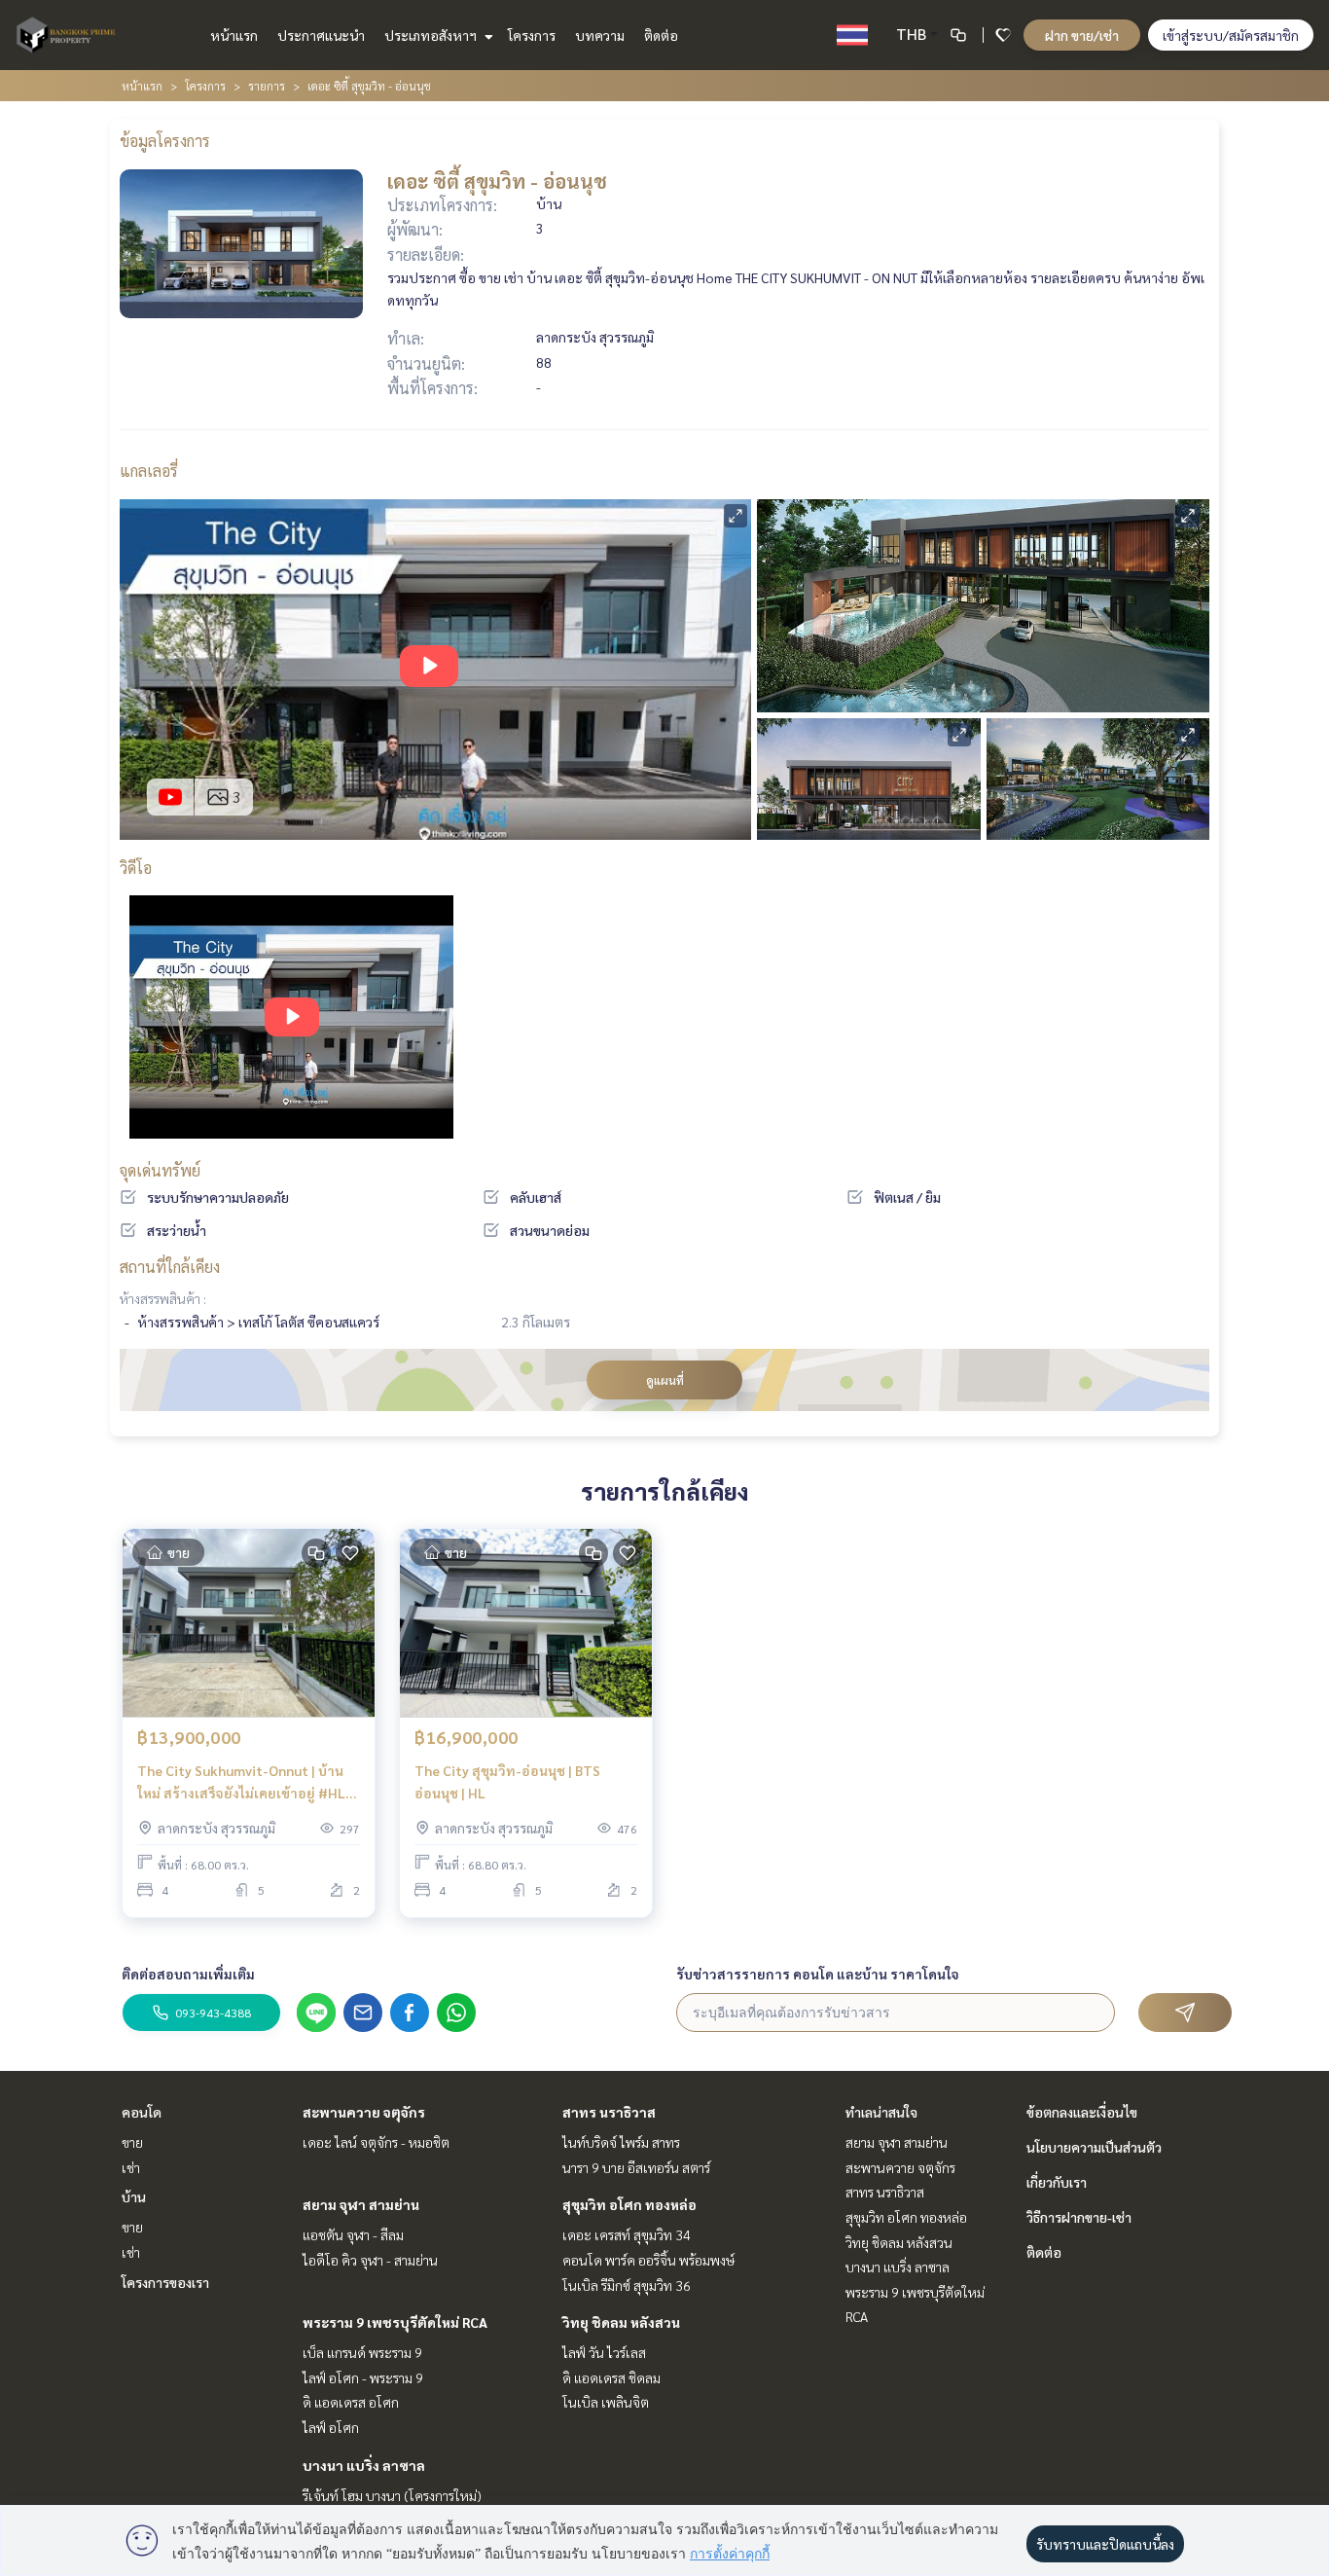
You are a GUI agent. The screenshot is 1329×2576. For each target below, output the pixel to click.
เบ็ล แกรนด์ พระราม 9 (362, 2352)
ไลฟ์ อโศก (331, 2427)
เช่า (131, 2167)
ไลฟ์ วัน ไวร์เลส (604, 2352)
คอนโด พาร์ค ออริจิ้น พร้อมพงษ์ (648, 2260)
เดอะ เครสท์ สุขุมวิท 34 (627, 2234)
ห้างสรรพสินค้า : (163, 1298)
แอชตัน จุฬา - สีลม (353, 2234)
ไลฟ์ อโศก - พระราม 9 (363, 2377)
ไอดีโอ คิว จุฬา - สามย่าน (370, 2260)
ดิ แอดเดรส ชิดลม (611, 2377)
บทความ (600, 35)
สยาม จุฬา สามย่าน (361, 2204)
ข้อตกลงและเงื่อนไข (1082, 2112)
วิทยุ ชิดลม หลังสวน (621, 2322)
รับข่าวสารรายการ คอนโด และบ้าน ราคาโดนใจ (818, 1974)
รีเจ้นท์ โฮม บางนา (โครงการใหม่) (392, 2495)
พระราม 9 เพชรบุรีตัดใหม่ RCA (395, 2322)
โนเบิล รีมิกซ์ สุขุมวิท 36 (627, 2285)
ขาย (132, 2142)
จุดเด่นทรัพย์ (160, 1170)
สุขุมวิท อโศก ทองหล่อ (629, 2204)
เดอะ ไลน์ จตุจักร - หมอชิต (376, 2142)
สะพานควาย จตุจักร (364, 2112)
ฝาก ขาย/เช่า (1082, 35)
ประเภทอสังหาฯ (432, 35)
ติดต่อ (661, 35)
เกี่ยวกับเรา (1057, 2182)
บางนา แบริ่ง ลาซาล (364, 2465)
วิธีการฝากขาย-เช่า (1079, 2217)
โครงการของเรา (165, 2282)
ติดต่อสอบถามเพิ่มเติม (188, 1974)
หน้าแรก (234, 35)
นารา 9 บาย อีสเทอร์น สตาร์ (636, 2167)
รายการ (267, 86)
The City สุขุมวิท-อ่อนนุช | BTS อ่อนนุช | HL (507, 1781)
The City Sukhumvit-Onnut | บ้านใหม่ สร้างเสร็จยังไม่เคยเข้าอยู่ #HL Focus (241, 1782)
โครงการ (532, 35)
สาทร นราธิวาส (609, 2112)
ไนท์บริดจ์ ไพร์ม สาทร (621, 2142)
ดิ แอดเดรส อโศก (351, 2402)
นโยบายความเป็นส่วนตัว (1094, 2147)
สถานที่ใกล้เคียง (170, 1267)
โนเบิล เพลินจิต (606, 2402)
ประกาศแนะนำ (321, 35)
